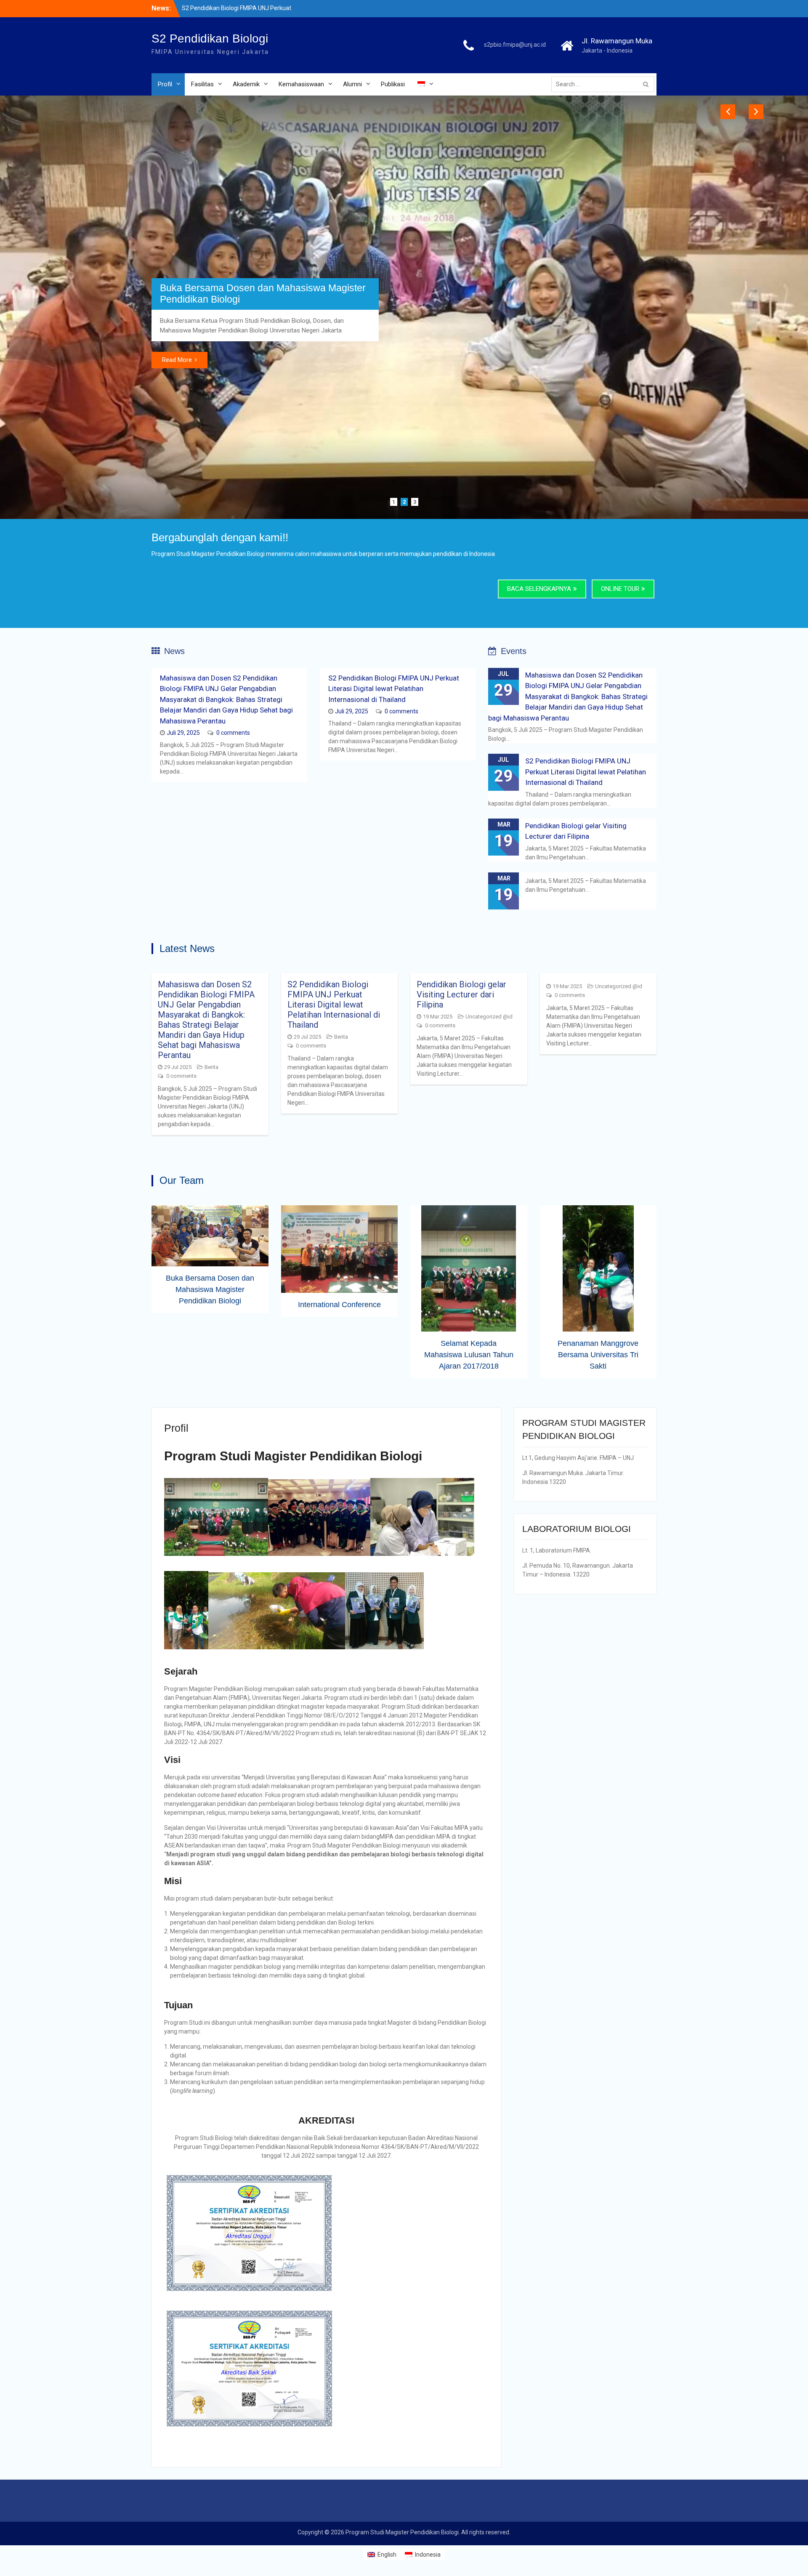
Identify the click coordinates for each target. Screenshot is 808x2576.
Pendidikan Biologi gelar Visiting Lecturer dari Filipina (461, 1177)
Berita (211, 1250)
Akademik (246, 84)
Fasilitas (202, 84)
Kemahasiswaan (301, 84)
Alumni (352, 84)
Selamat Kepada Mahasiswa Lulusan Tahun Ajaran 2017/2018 (469, 1537)
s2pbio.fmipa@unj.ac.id (515, 45)
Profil (165, 84)
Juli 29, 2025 (183, 915)
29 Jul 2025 (178, 1250)
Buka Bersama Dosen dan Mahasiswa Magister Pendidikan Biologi (210, 1472)
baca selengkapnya (539, 771)
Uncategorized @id (489, 1199)
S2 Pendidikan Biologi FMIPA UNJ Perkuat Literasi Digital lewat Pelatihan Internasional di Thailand (394, 871)
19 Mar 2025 (438, 1199)
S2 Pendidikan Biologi (210, 39)
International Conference (213, 399)
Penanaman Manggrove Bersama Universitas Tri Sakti (598, 1537)
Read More (177, 479)
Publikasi (393, 84)
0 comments (233, 915)
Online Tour (620, 771)
